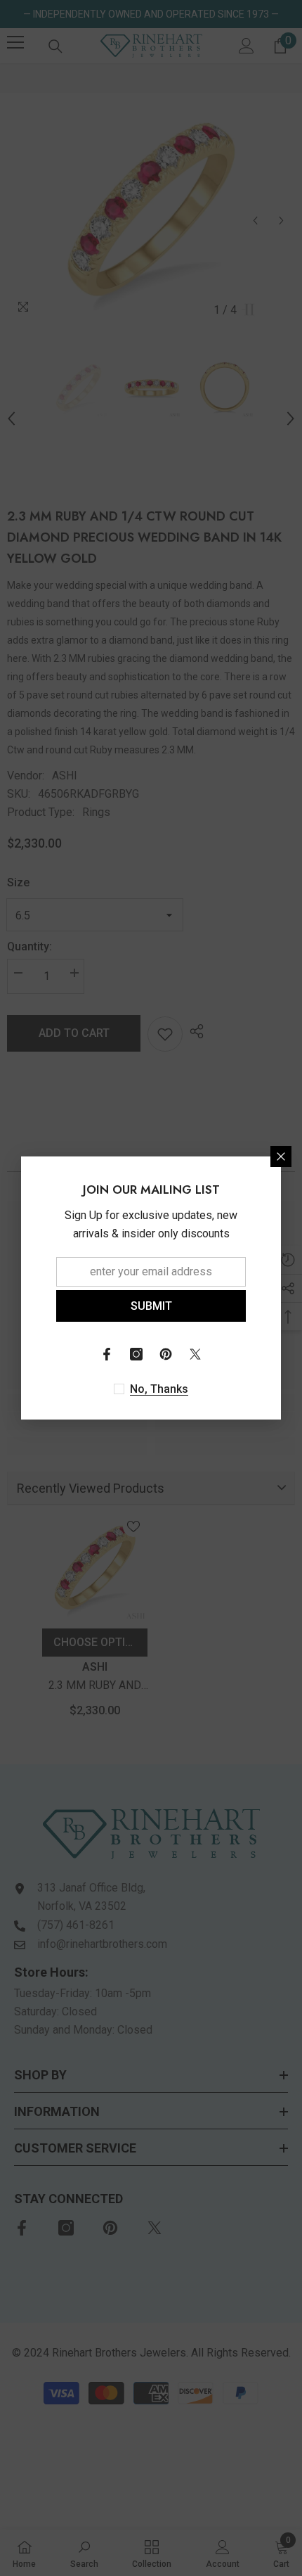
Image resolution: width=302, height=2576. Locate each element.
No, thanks (159, 1389)
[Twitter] (195, 1354)
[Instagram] (136, 1354)
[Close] (281, 1156)
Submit (151, 1306)
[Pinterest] (166, 1354)
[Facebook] (107, 1354)
